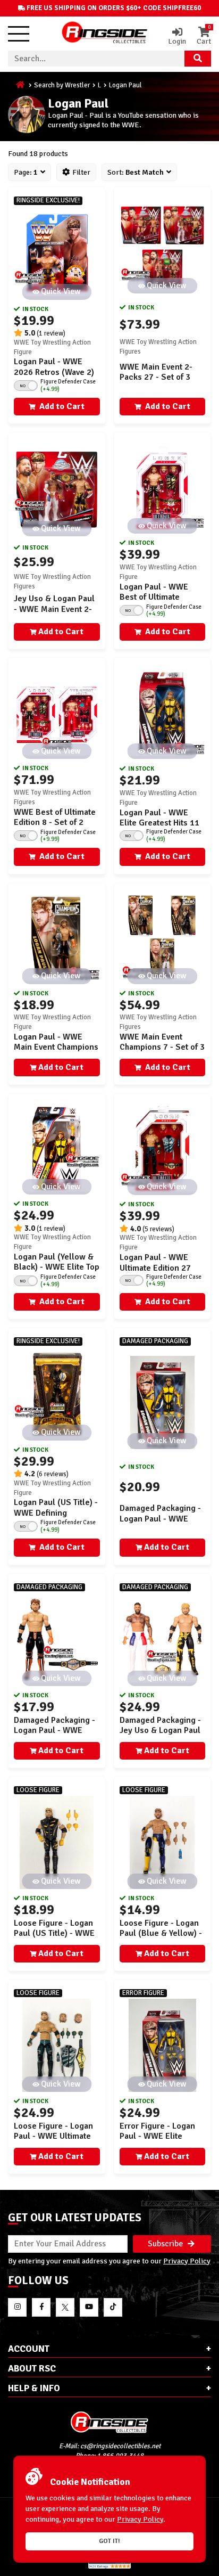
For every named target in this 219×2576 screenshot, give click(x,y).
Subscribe (166, 2244)
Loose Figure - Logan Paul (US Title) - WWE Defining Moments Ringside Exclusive (54, 1939)
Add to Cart (61, 406)
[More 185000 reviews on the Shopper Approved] (109, 2567)
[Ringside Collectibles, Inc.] (109, 2422)
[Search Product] (198, 59)
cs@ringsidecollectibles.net (120, 2446)
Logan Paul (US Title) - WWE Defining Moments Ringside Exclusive (56, 1518)
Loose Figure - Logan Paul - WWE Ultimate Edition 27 (53, 2136)
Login (177, 41)
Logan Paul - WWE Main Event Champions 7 (56, 1047)
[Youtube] (89, 2307)
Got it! (109, 2541)
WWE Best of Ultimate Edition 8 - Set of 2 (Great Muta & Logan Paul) (55, 828)
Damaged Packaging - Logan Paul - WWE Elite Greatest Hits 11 (160, 1518)
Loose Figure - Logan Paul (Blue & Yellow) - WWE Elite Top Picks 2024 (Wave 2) (161, 1939)
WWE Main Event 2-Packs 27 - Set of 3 (156, 372)
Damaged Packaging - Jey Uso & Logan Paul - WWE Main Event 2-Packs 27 (160, 1736)
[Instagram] (17, 2307)
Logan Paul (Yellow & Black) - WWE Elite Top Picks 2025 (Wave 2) (57, 1267)
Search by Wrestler (62, 85)
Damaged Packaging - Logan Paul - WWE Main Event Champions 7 (56, 1736)
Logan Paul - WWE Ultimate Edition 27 (155, 1262)
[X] (65, 2307)
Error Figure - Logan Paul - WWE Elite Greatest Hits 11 (157, 2136)
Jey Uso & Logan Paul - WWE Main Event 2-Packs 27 (54, 609)
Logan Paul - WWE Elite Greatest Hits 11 (159, 818)
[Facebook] (41, 2307)
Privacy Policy (187, 2261)
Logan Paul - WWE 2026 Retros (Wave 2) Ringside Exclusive (54, 372)
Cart (204, 36)
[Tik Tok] (113, 2307)
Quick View (61, 291)
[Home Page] (21, 85)
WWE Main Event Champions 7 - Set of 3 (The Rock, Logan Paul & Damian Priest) (162, 1052)
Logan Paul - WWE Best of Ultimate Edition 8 (154, 597)
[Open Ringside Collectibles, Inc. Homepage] (105, 34)
